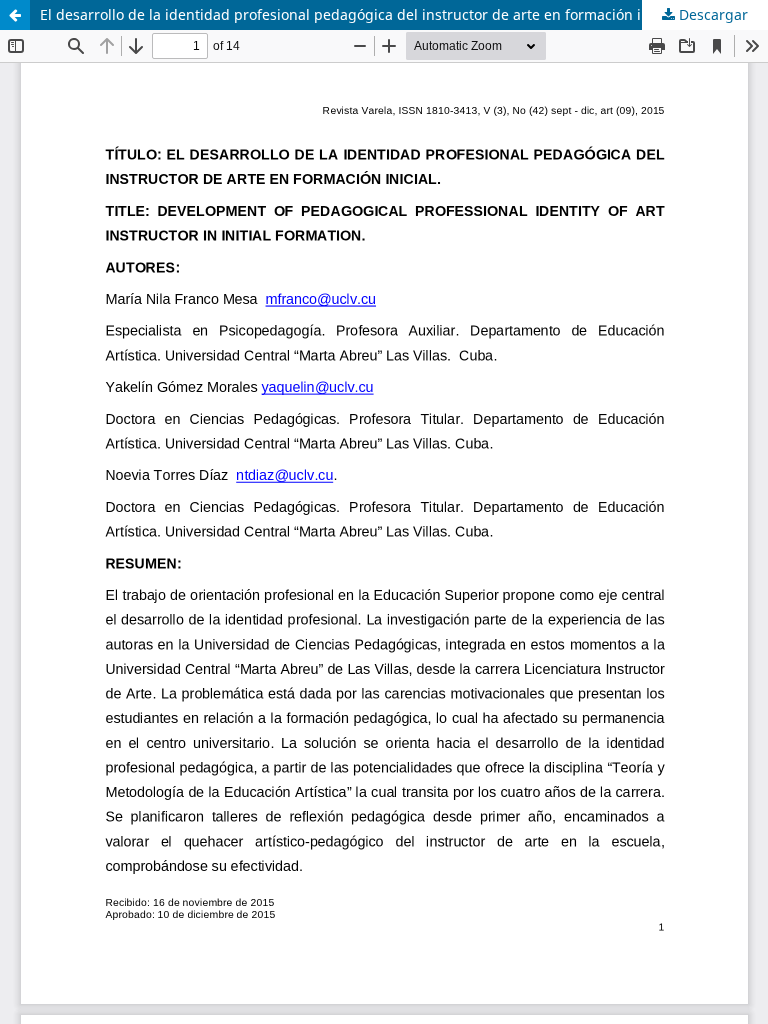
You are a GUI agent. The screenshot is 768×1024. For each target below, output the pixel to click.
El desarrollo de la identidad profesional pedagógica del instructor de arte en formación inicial (358, 14)
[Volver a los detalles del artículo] (15, 15)
